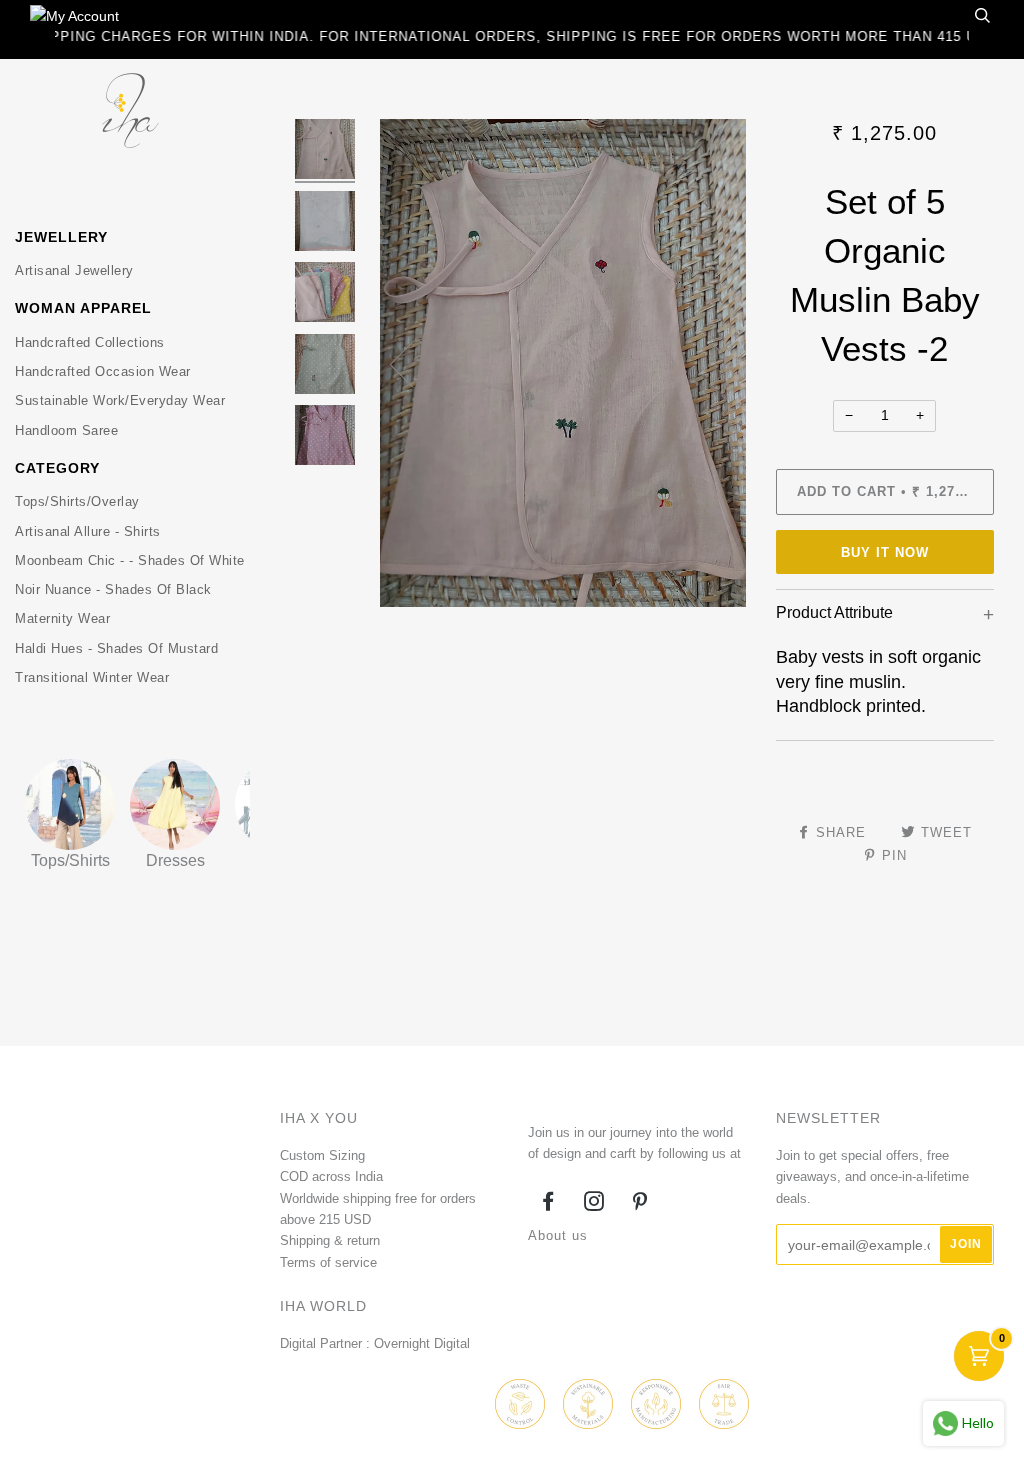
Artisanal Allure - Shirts (88, 531)
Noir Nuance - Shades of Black (113, 589)
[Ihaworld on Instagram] (594, 1204)
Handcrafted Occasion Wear (103, 371)
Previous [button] (414, 363)
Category (57, 468)
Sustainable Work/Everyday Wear (120, 400)
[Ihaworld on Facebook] (548, 1204)
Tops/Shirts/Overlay (77, 501)
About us (558, 1235)
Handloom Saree (66, 430)
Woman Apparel (83, 308)
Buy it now (885, 552)
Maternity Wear (62, 618)
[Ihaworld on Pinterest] (640, 1204)
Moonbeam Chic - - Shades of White (130, 560)
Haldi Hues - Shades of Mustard (116, 648)
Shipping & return (330, 1240)
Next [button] (709, 363)
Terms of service (328, 1262)
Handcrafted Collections (90, 342)
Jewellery (61, 237)
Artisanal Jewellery (74, 270)
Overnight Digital (422, 1343)
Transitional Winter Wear (92, 677)
